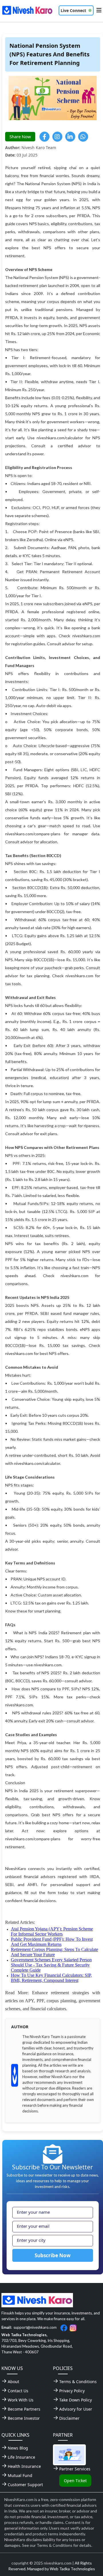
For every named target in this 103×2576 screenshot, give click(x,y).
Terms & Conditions (78, 2382)
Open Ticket (75, 2481)
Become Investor (24, 2418)
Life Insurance (21, 2457)
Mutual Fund (20, 2475)
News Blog (18, 2448)
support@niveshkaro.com (35, 2327)
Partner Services (75, 2469)
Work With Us (21, 2400)
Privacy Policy (72, 2391)
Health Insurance (24, 2466)
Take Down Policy (76, 2400)
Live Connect (73, 10)
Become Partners (24, 2409)
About (13, 2382)
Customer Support (25, 2485)
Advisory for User (76, 2409)
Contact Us (18, 2391)
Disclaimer (69, 2418)
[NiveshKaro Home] (27, 10)
